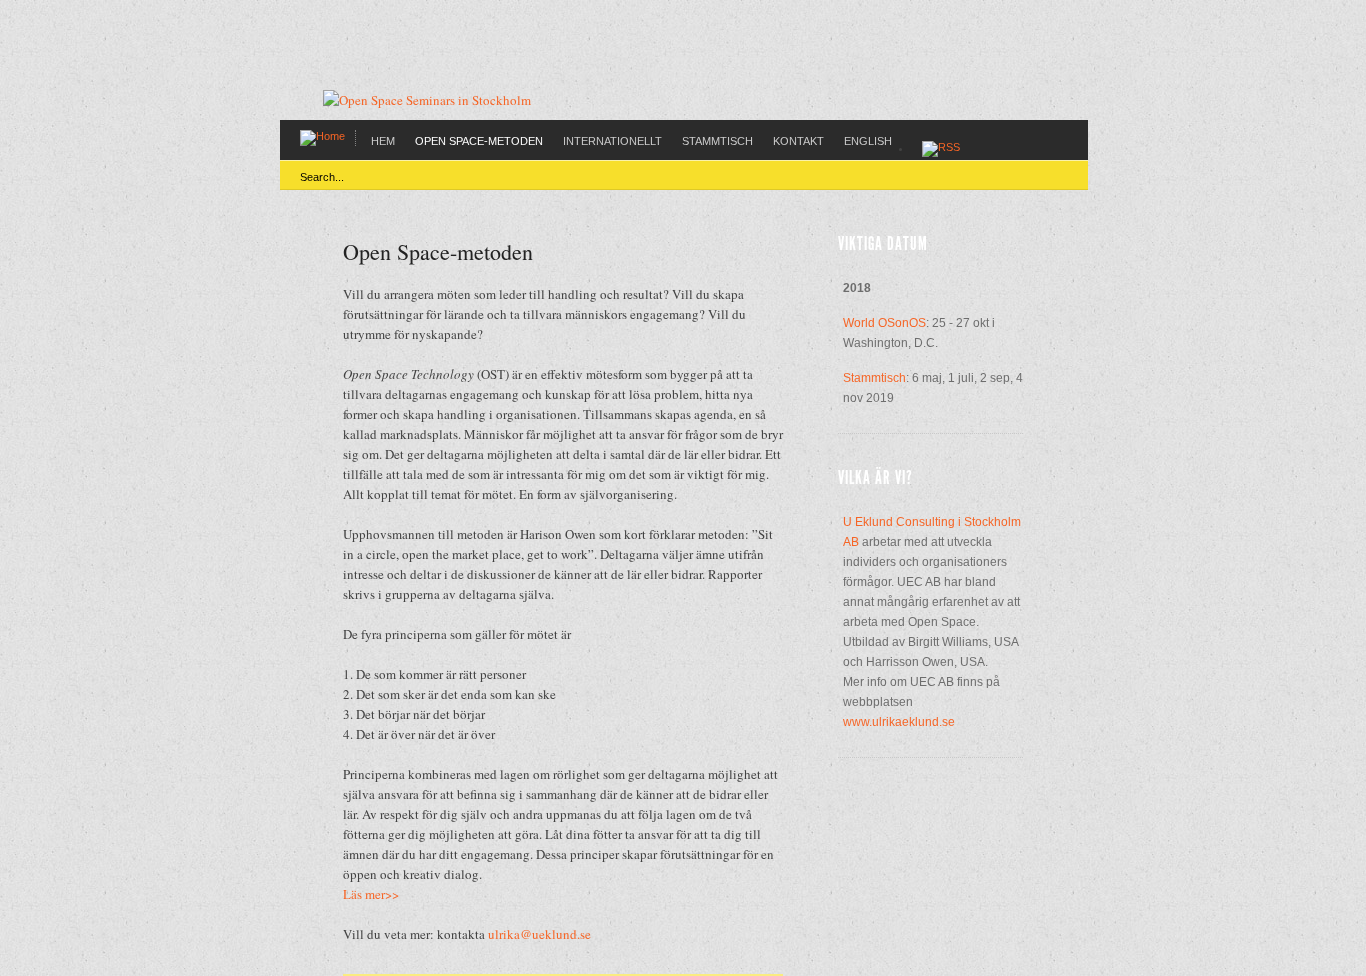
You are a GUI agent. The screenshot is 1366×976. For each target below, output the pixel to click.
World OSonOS (884, 323)
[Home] (322, 136)
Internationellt (612, 141)
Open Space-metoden (479, 141)
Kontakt (798, 141)
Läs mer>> (371, 894)
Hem (383, 141)
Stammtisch (717, 141)
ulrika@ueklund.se (539, 934)
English (868, 141)
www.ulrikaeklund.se (899, 722)
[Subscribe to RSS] (941, 148)
